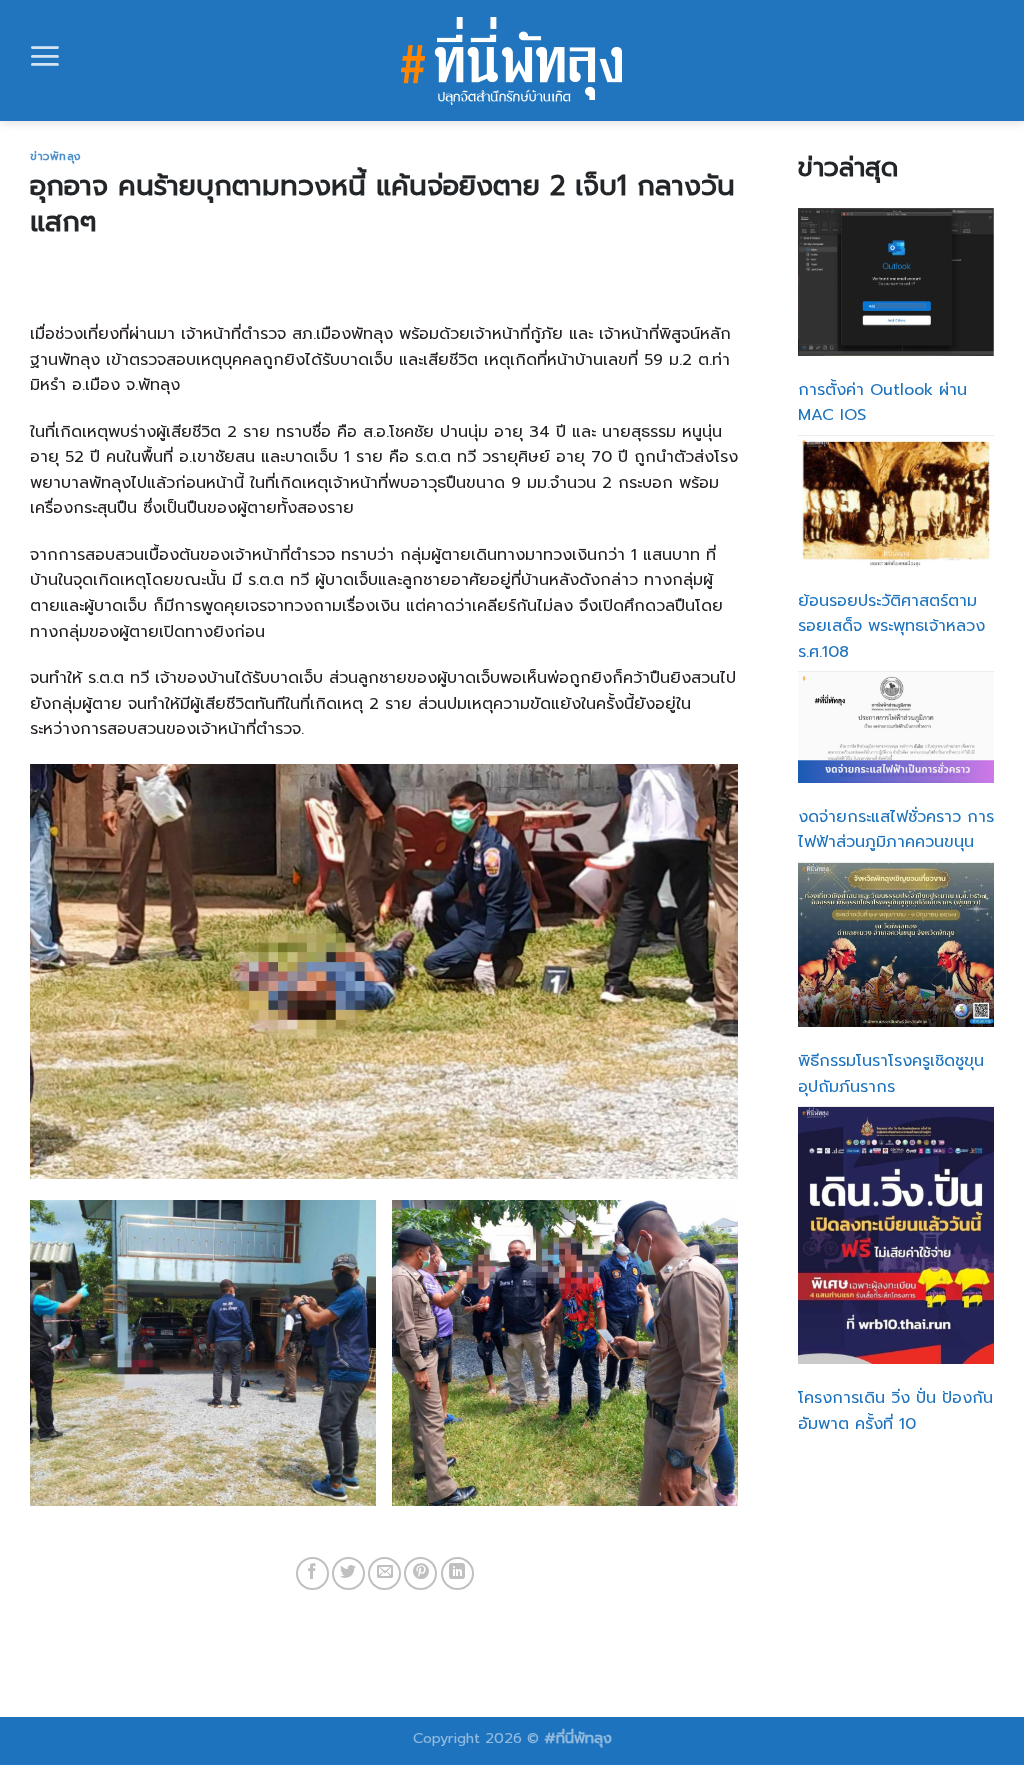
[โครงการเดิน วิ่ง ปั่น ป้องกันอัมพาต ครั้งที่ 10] (896, 1235)
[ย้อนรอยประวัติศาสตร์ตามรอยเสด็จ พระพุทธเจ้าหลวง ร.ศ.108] (896, 501)
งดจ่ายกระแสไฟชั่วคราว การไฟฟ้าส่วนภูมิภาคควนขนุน (896, 830)
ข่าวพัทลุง (55, 156)
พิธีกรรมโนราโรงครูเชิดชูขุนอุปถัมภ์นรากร (891, 1074)
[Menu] (45, 56)
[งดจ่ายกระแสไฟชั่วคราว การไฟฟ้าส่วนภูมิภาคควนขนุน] (896, 727)
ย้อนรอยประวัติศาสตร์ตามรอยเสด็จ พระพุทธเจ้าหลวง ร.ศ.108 (891, 626)
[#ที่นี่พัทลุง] (512, 61)
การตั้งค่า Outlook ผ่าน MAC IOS (882, 403)
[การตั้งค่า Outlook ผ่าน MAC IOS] (896, 282)
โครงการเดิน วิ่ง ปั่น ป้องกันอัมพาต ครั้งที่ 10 (895, 1411)
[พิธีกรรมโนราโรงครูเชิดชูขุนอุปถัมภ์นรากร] (896, 945)
